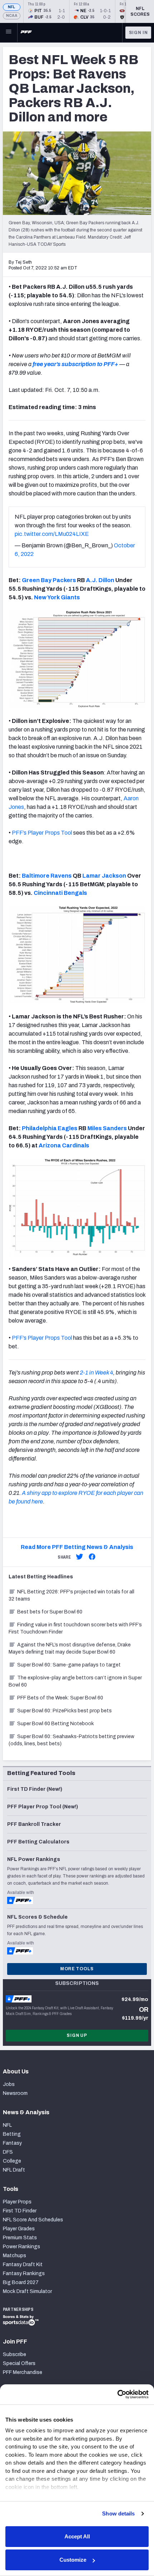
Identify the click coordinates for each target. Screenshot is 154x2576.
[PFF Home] (26, 33)
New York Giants (57, 597)
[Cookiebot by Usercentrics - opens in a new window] (117, 2394)
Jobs (9, 2084)
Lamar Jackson (104, 876)
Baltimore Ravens (47, 876)
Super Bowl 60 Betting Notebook (56, 1724)
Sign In (138, 33)
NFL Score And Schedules (33, 2220)
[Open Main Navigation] (9, 33)
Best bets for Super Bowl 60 (50, 1612)
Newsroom (15, 2093)
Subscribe (15, 2354)
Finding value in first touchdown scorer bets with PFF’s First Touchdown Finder (75, 1628)
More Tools (77, 1969)
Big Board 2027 (21, 2282)
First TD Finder (20, 2211)
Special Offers (19, 2363)
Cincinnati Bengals (60, 893)
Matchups (15, 2256)
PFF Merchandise (23, 2372)
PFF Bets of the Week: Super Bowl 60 (60, 1698)
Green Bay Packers (49, 580)
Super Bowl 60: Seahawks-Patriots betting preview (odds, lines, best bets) (71, 1740)
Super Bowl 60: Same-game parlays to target (69, 1665)
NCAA (12, 16)
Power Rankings (21, 2247)
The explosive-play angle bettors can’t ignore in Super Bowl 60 (75, 1681)
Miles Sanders (107, 1128)
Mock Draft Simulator (27, 2291)
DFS (8, 2152)
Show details (118, 2513)
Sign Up (77, 2035)
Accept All (77, 2536)
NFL (12, 7)
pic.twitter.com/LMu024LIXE (52, 534)
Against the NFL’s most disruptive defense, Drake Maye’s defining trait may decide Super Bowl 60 (70, 1648)
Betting (12, 2134)
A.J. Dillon (100, 580)
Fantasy (12, 2143)
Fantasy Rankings (24, 2273)
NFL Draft (14, 2170)
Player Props (17, 2202)
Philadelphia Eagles (50, 1128)
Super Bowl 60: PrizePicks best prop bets (64, 1711)
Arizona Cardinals (64, 1145)
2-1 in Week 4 (97, 1373)
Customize (73, 2560)
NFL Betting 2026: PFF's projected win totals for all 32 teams (71, 1595)
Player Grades (19, 2229)
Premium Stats (20, 2238)
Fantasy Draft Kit (23, 2265)
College (12, 2161)
